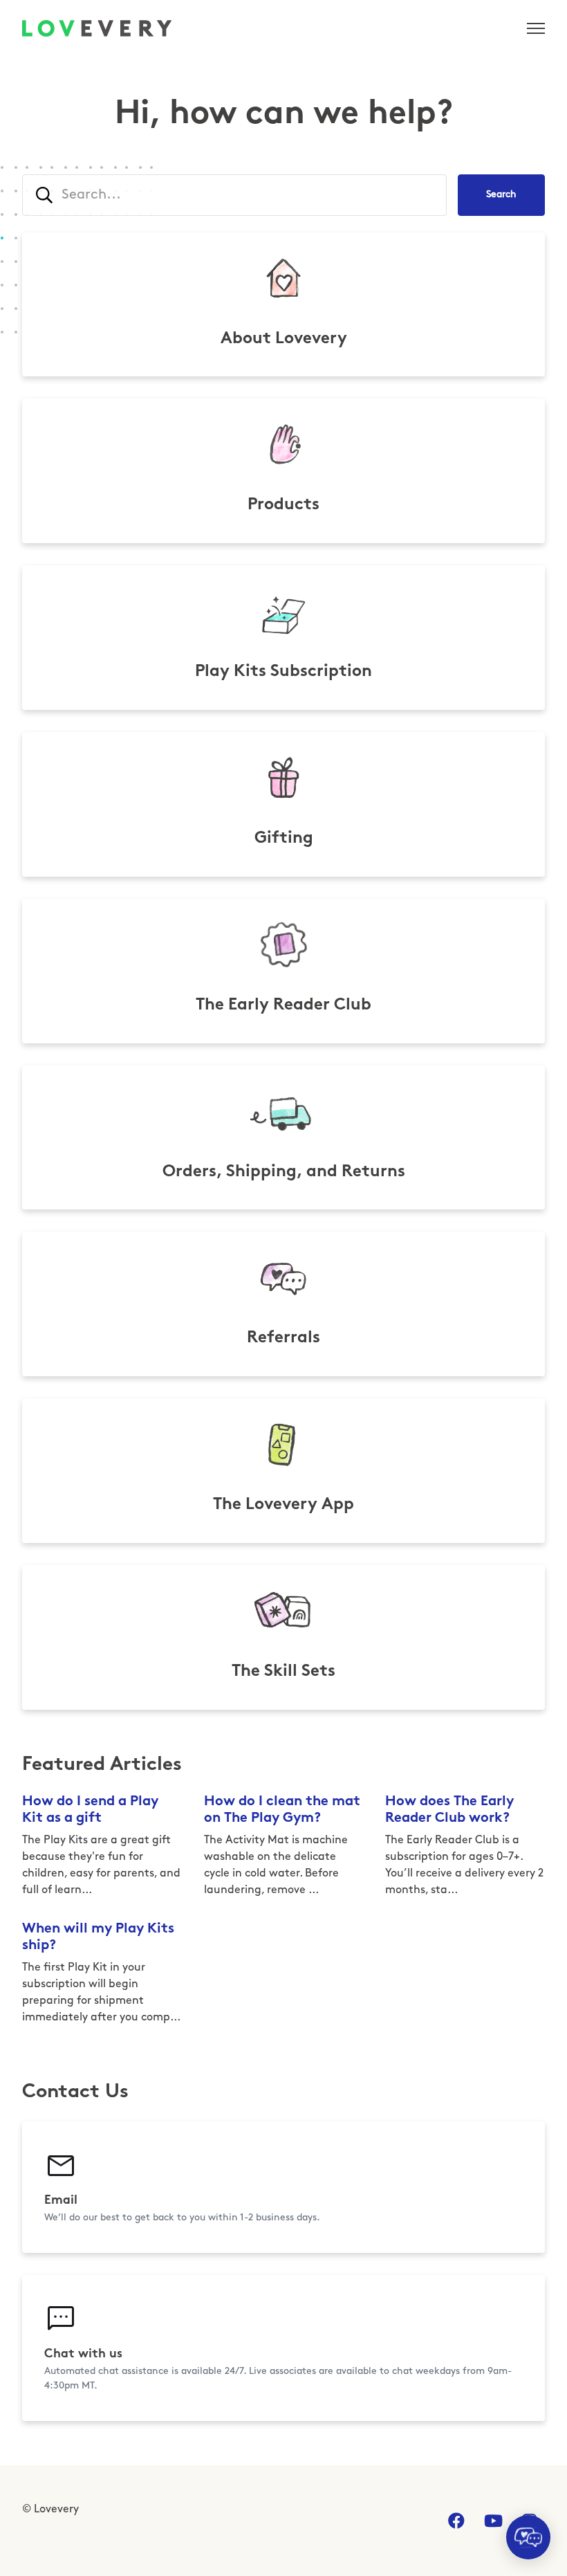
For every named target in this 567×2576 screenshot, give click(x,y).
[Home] (97, 28)
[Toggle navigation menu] (536, 28)
